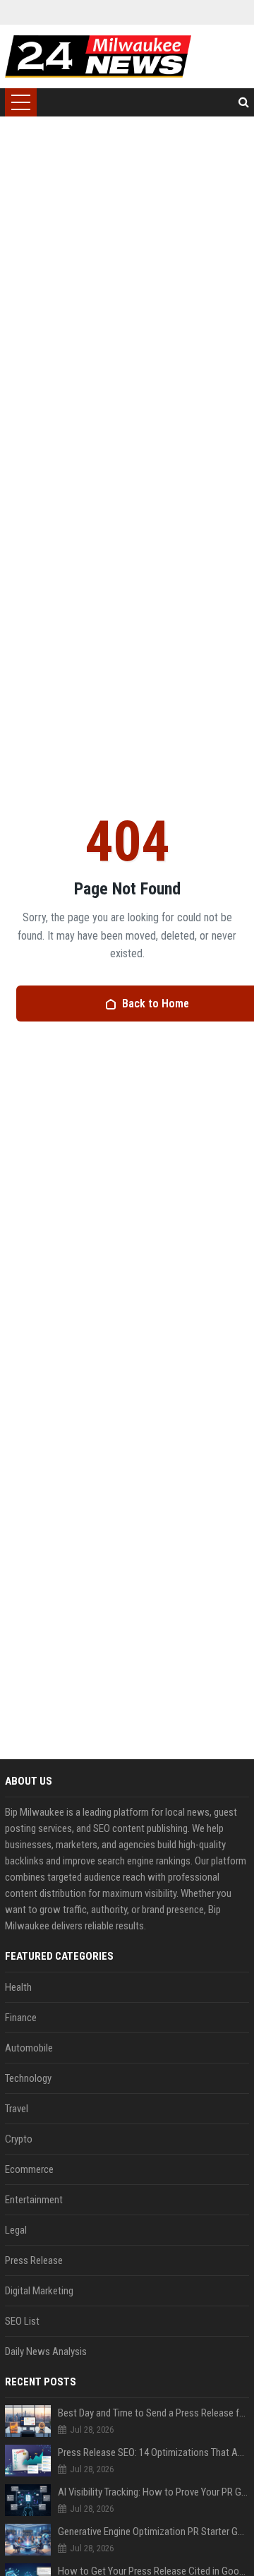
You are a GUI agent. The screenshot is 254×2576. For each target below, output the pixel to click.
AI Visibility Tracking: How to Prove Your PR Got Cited (153, 2492)
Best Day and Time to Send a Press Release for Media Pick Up (153, 2413)
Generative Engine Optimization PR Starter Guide (153, 2532)
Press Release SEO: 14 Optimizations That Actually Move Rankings (153, 2452)
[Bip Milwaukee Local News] (98, 56)
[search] (244, 102)
